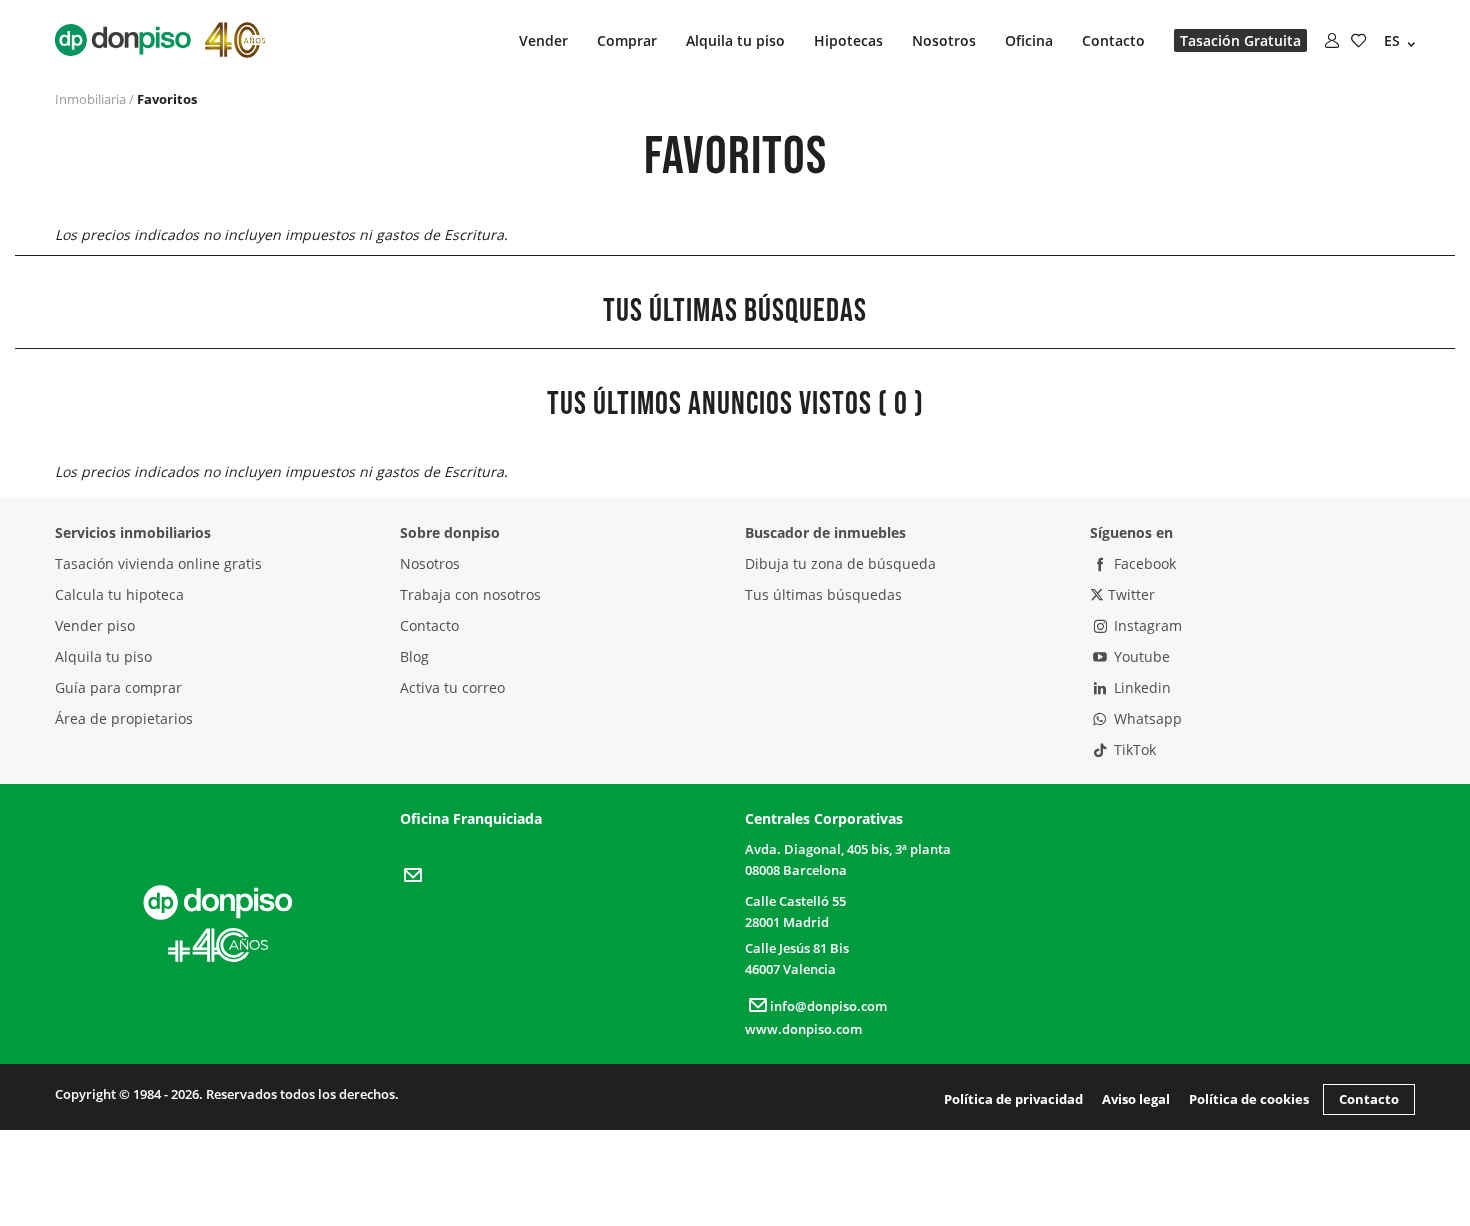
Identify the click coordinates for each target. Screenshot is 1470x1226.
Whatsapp (1146, 718)
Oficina (1029, 40)
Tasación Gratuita (1240, 40)
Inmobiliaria (90, 99)
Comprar (627, 40)
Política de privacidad (1013, 1099)
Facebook (1143, 563)
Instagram (1146, 625)
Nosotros (944, 40)
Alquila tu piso (735, 40)
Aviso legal (1136, 1099)
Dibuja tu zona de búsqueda (840, 563)
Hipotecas (848, 40)
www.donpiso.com (803, 1029)
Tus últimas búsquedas (823, 594)
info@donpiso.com (828, 1006)
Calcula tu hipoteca (119, 594)
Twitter (1129, 594)
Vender (543, 40)
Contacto (1113, 40)
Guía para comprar (118, 687)
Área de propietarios (124, 718)
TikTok (1133, 749)
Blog (414, 656)
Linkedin (1140, 687)
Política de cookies (1249, 1099)
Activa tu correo (452, 687)
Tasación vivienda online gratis (158, 563)
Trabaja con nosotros (470, 594)
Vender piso (95, 625)
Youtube (1140, 656)
